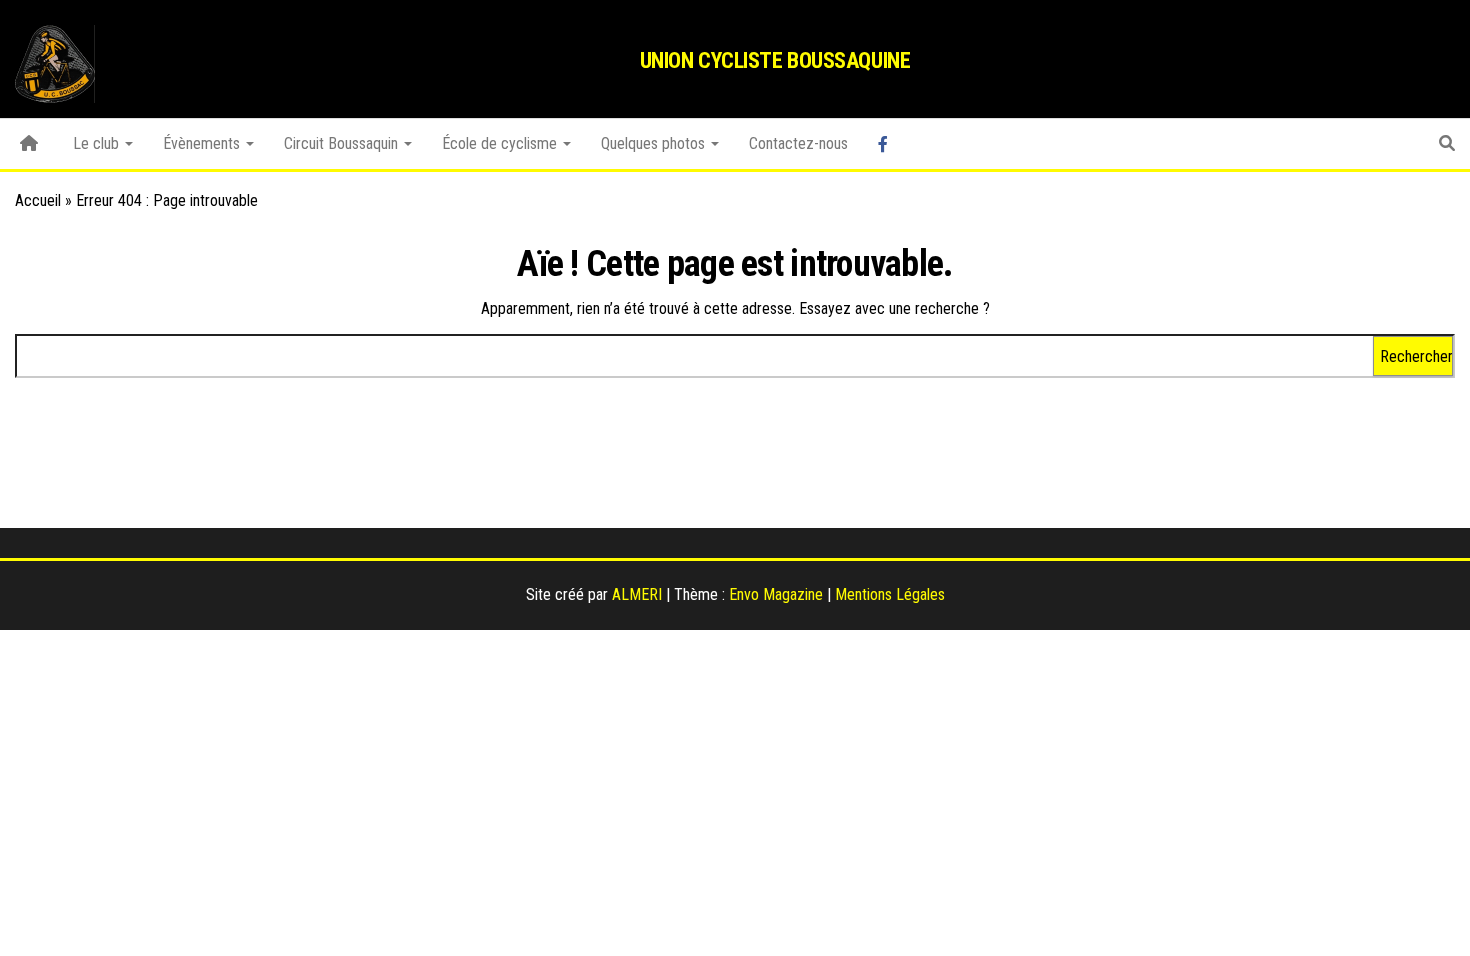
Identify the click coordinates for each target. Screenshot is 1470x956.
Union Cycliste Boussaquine (775, 60)
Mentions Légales (890, 594)
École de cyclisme (501, 143)
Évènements (203, 143)
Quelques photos (655, 143)
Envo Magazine (776, 594)
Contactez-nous (798, 143)
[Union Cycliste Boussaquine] (29, 144)
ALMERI (637, 594)
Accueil (38, 200)
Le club (98, 143)
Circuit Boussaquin (343, 143)
